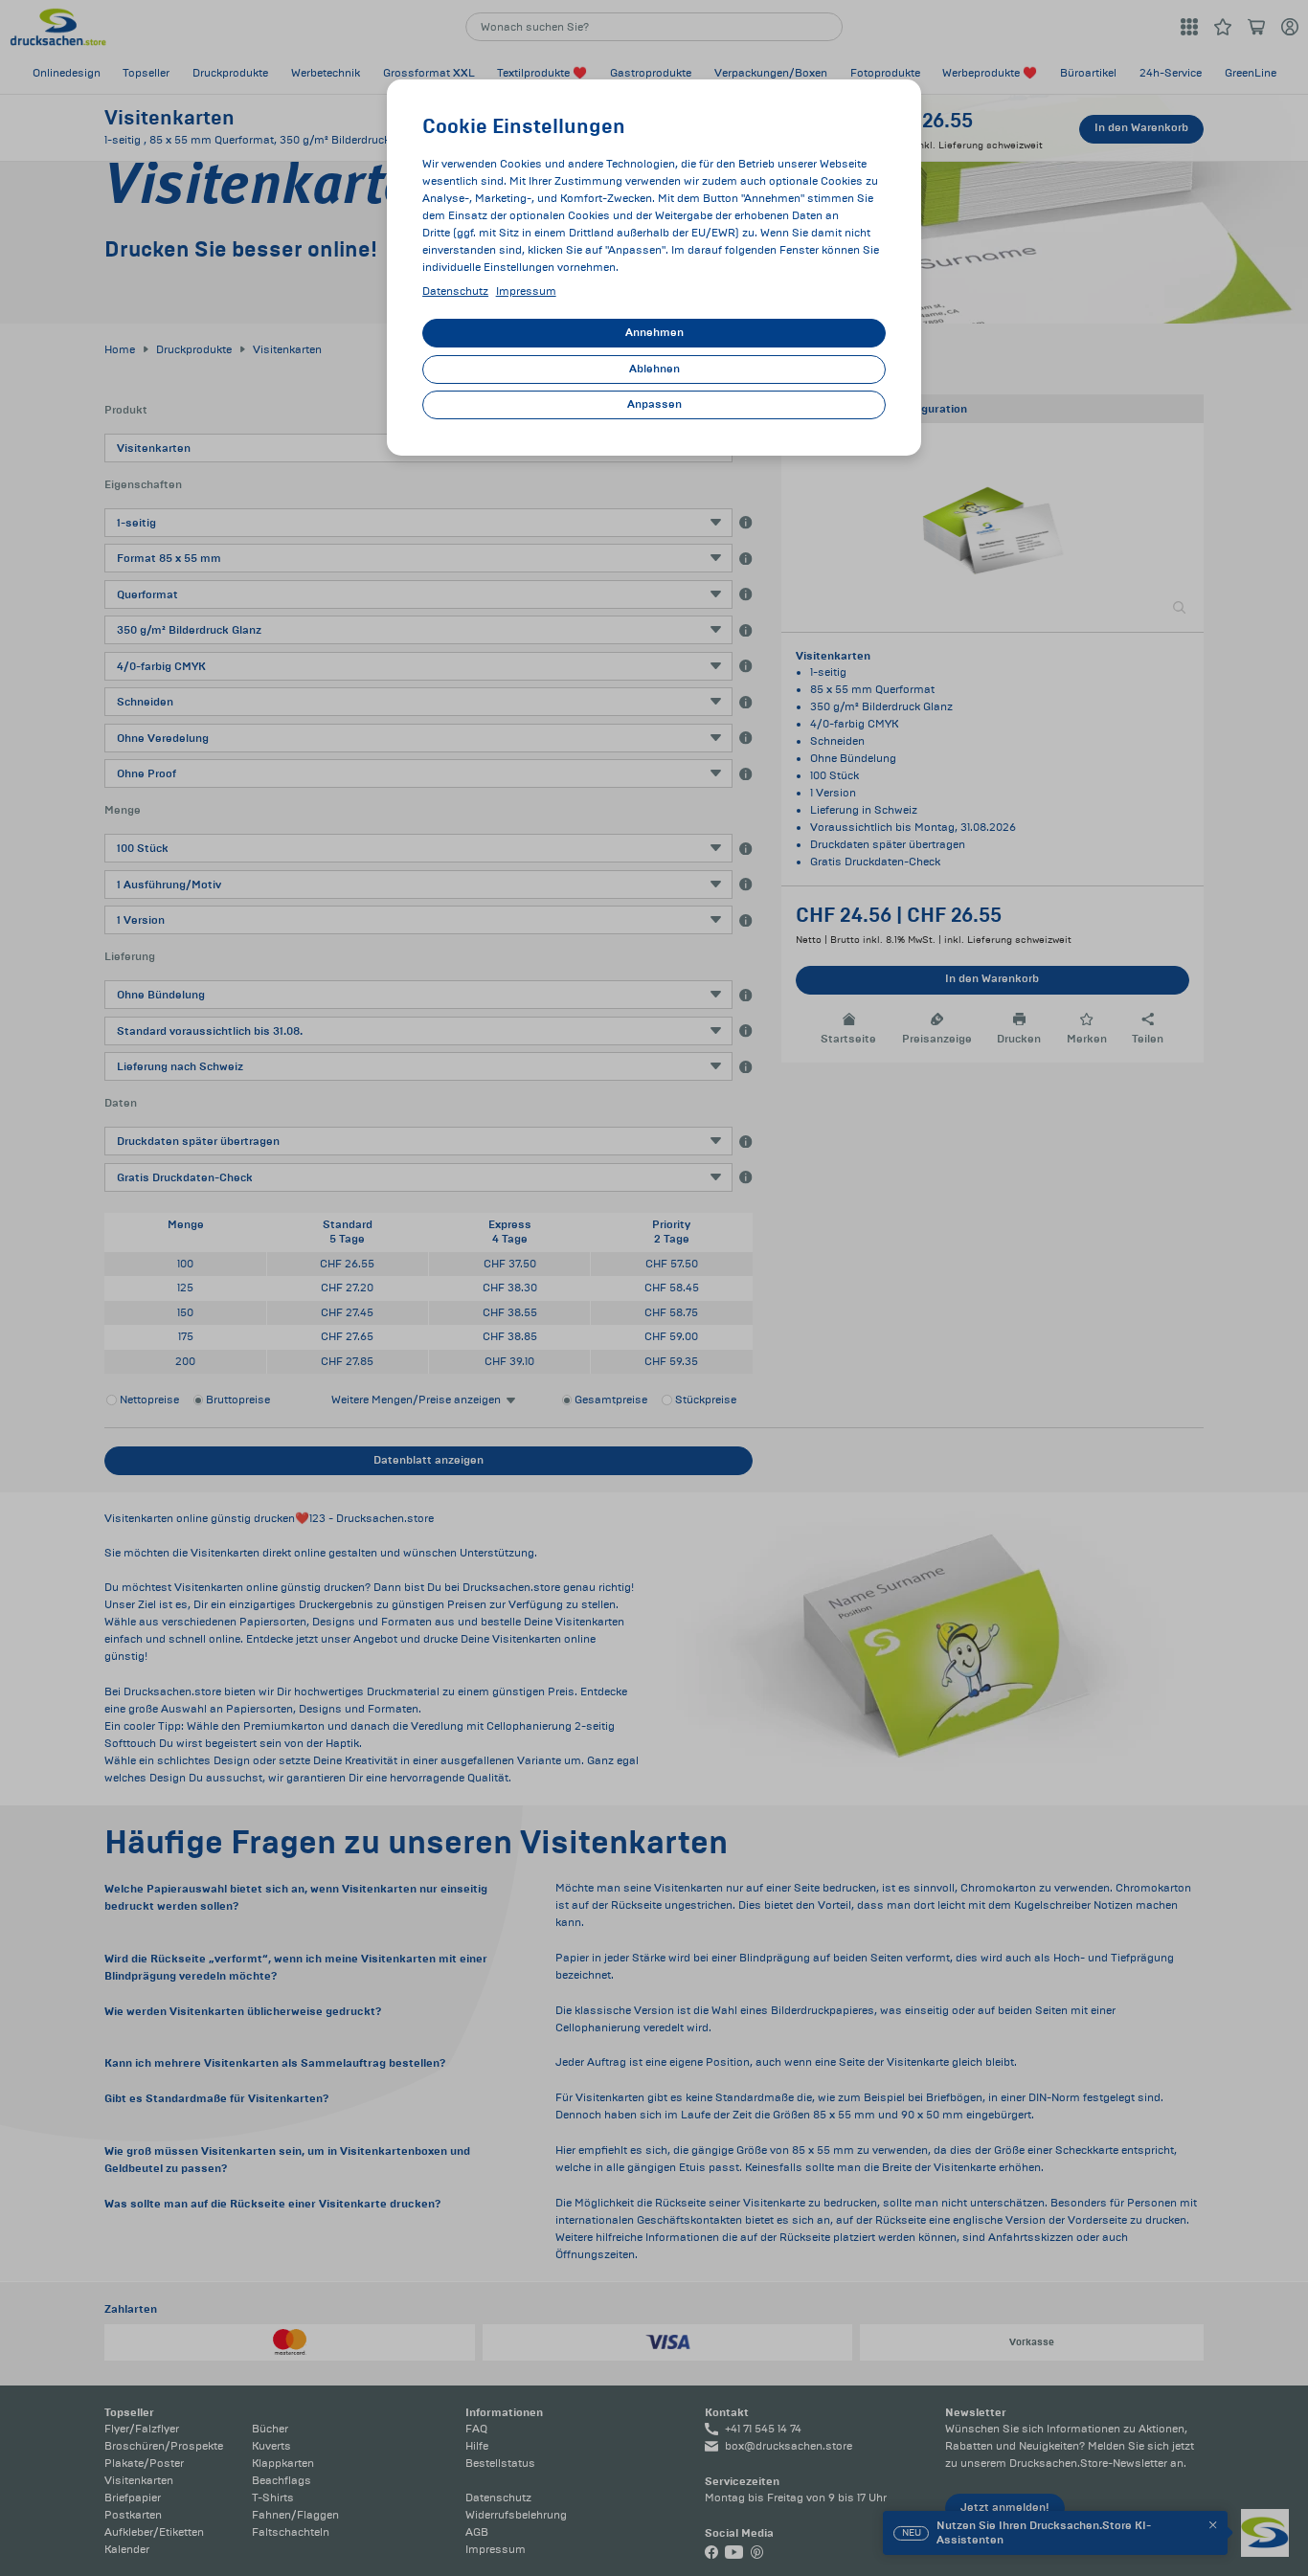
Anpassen (654, 404)
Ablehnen (654, 369)
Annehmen (654, 333)
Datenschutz (455, 291)
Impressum (526, 291)
